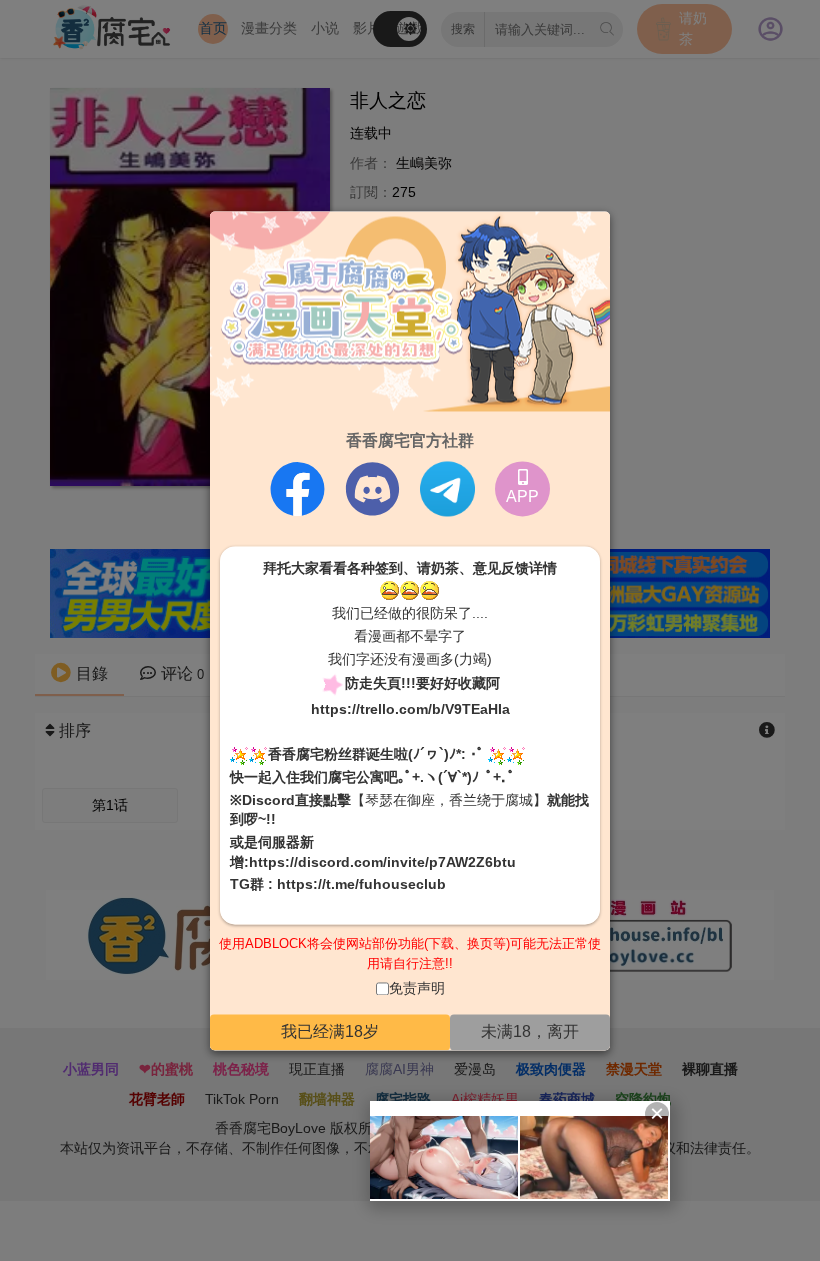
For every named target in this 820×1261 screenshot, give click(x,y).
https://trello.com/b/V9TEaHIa (410, 710)
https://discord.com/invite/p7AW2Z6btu (382, 862)
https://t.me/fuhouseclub (361, 885)
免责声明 (417, 989)
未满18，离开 (530, 1031)
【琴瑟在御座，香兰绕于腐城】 (449, 800)
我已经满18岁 (330, 1031)
